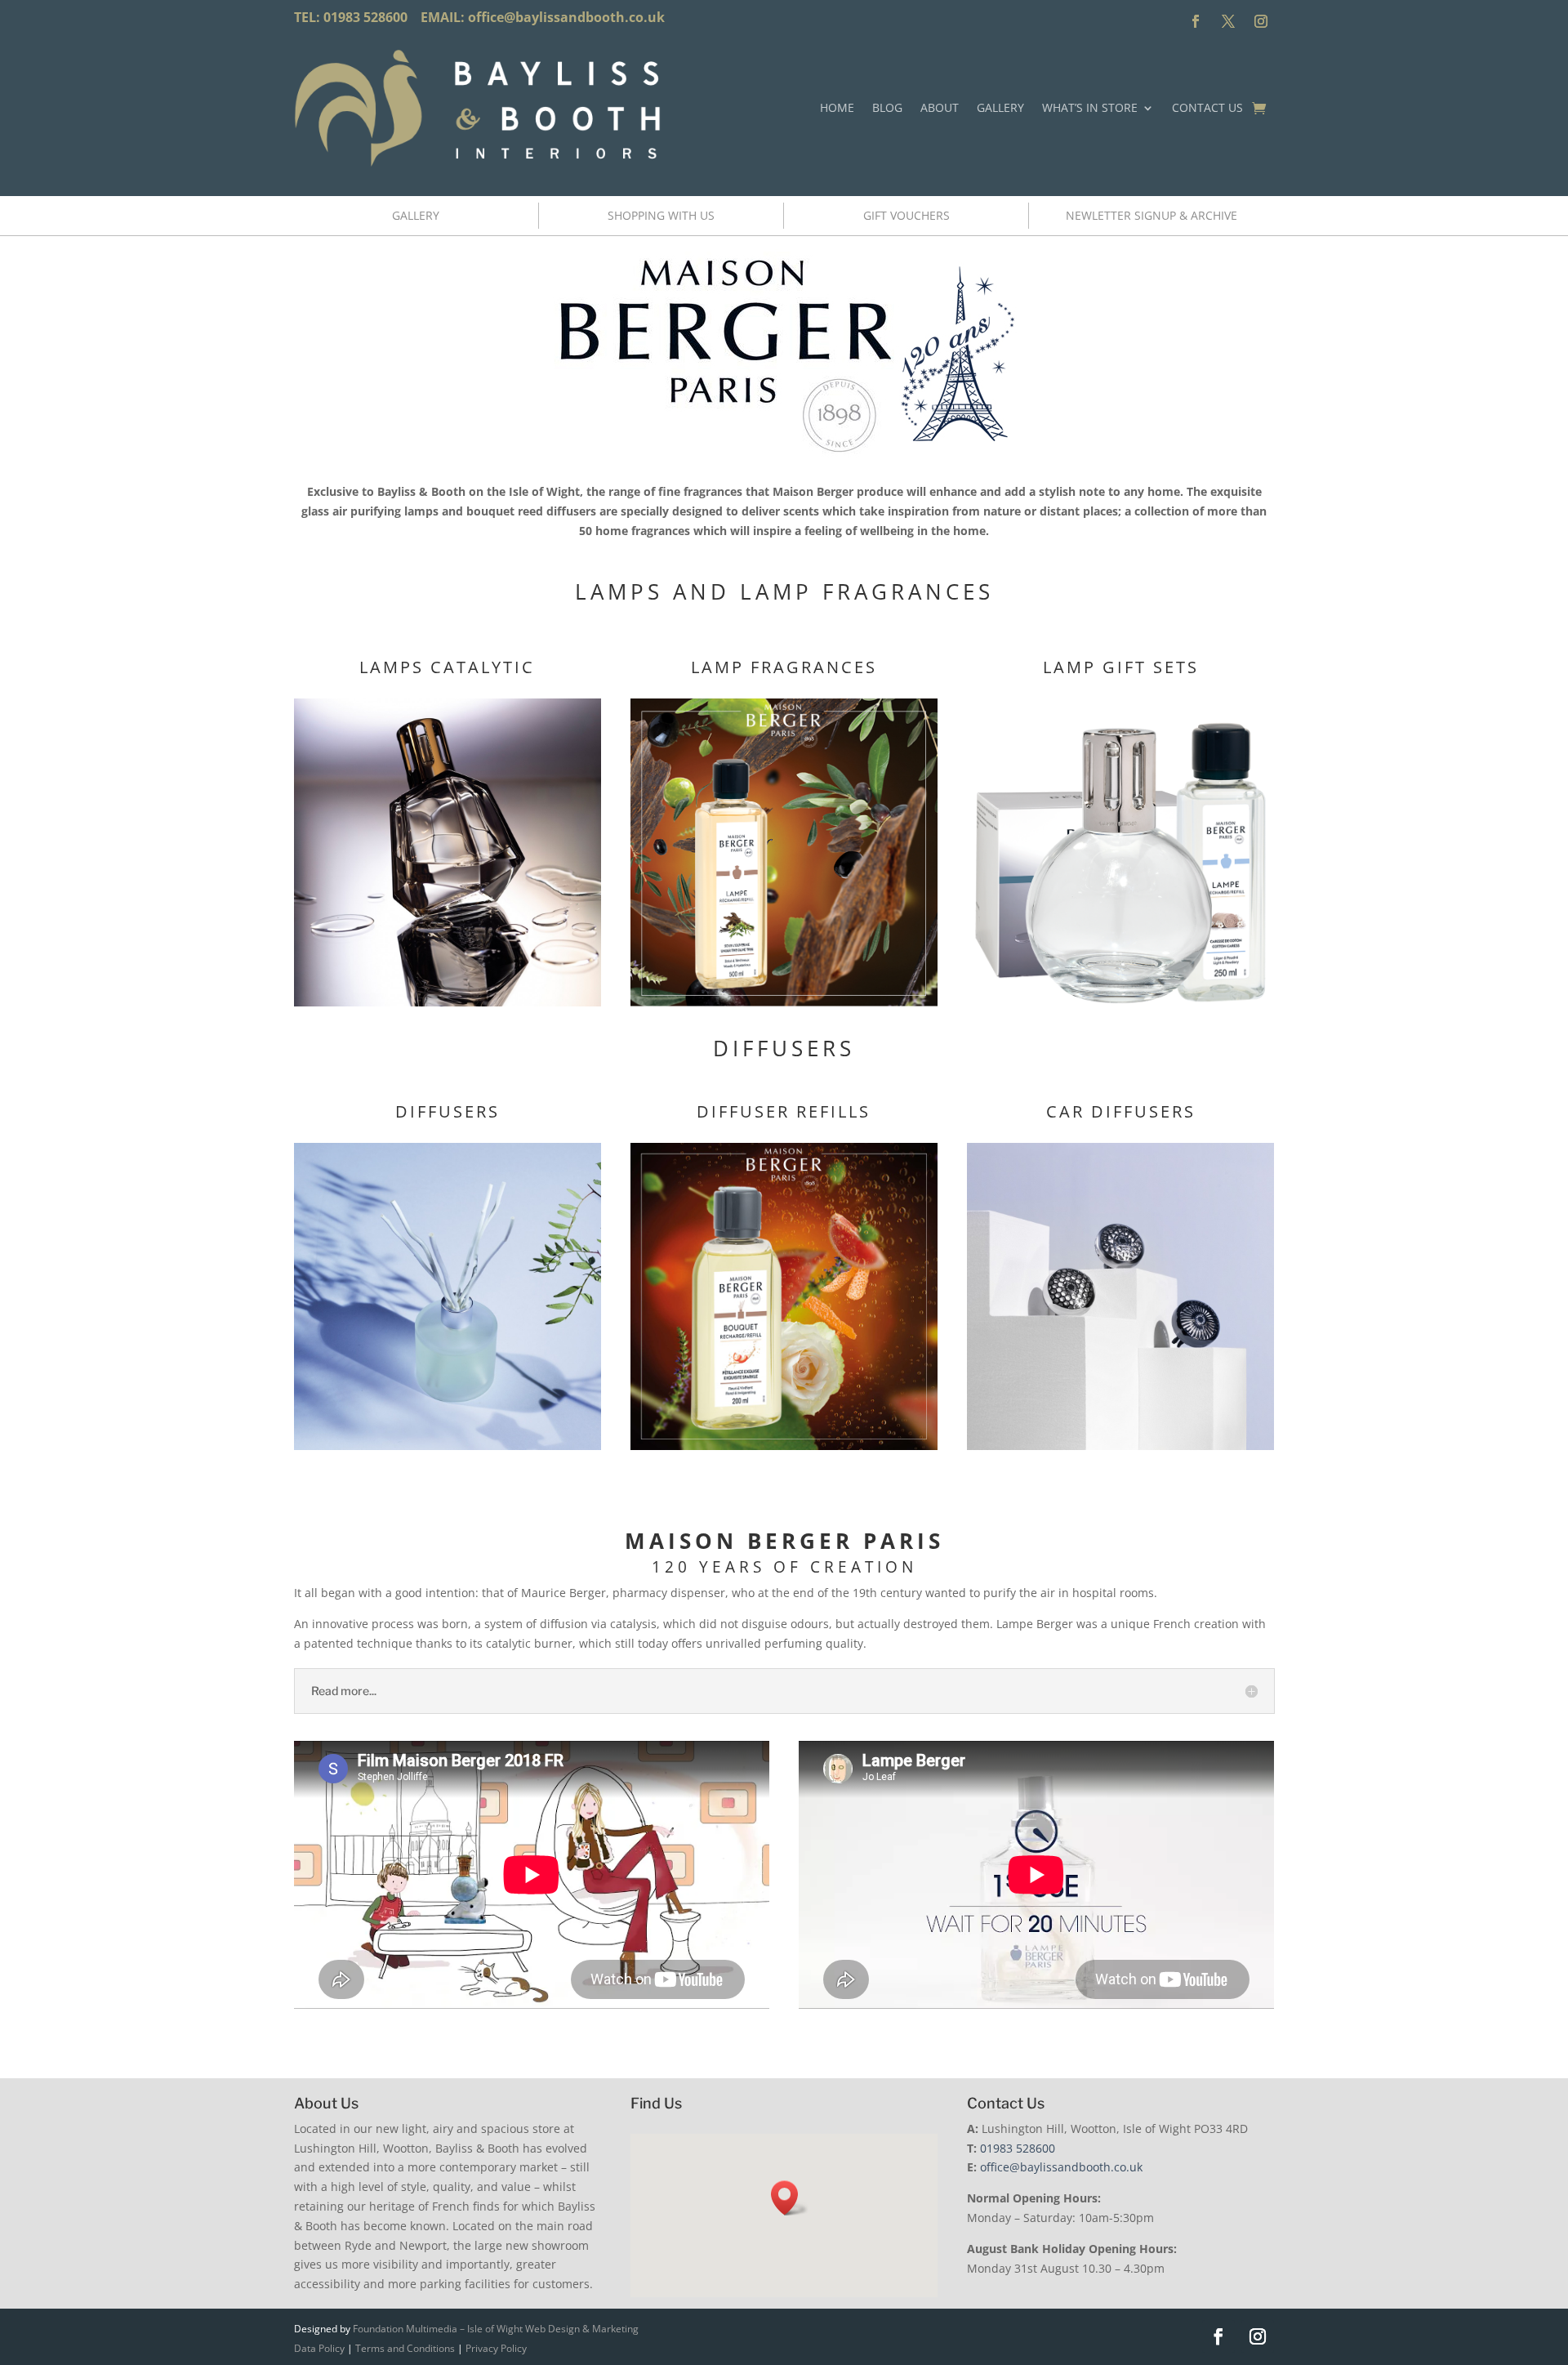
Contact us (1207, 107)
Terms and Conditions (405, 2348)
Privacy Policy (496, 2348)
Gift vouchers (906, 215)
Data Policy (319, 2348)
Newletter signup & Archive (1151, 215)
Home (837, 107)
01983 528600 (1018, 2148)
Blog (887, 107)
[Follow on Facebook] (1196, 21)
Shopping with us (661, 215)
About (940, 107)
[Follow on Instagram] (1261, 21)
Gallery (1000, 107)
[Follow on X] (1228, 21)
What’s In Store (1090, 107)
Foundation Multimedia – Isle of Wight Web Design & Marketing (496, 2329)
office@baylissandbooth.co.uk (566, 17)
